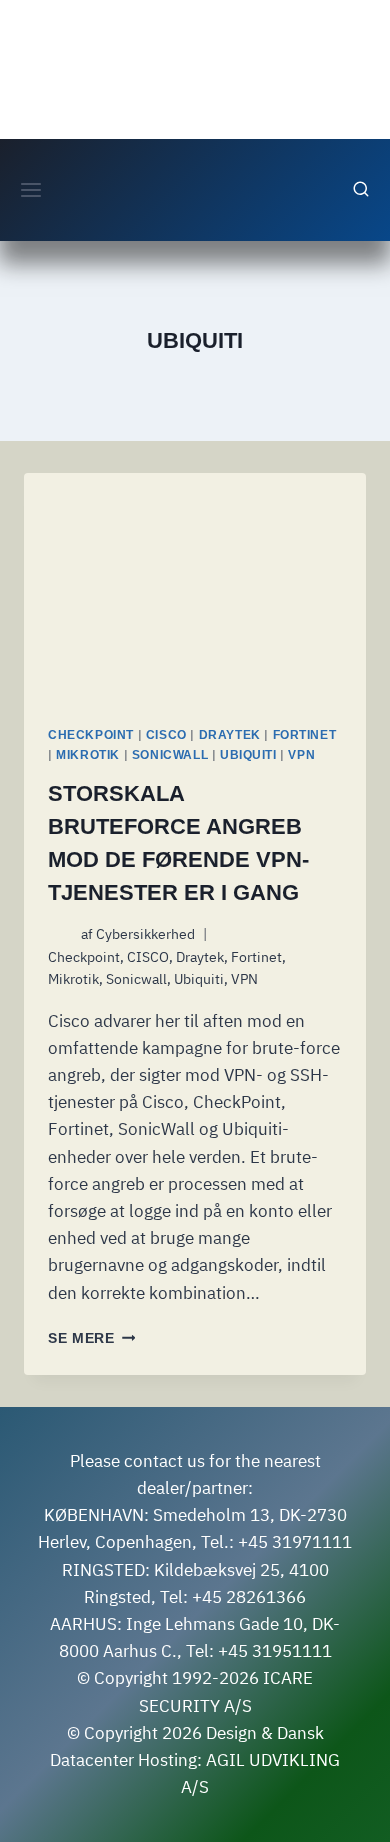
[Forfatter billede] (60, 934)
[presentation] (195, 587)
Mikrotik (88, 755)
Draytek (230, 735)
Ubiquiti (248, 755)
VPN (301, 755)
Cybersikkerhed (145, 934)
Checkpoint (91, 735)
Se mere (91, 1338)
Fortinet (305, 735)
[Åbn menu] (31, 189)
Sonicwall (170, 755)
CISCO (166, 735)
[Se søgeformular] (361, 190)
